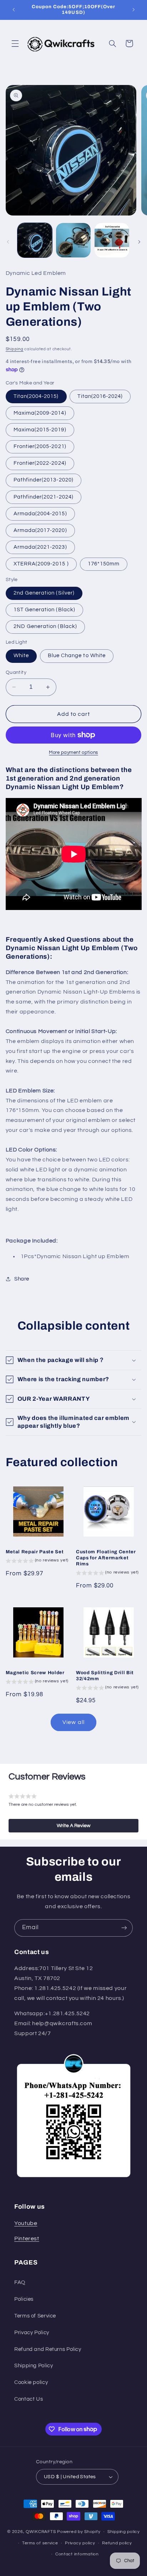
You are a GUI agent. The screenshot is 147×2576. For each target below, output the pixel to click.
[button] (15, 43)
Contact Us (29, 2399)
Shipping (15, 349)
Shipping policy (124, 2532)
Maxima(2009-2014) (40, 413)
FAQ (20, 2282)
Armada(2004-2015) (40, 514)
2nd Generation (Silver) (44, 593)
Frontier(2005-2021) (40, 446)
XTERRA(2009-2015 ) (41, 564)
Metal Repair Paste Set (35, 1552)
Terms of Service (35, 2316)
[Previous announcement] (14, 10)
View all (73, 1722)
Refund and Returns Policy (48, 2349)
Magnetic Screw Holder (35, 1673)
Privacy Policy (32, 2333)
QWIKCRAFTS (41, 2532)
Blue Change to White (77, 656)
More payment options (73, 753)
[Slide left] (8, 242)
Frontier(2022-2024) (40, 463)
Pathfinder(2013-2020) (44, 480)
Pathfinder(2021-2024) (44, 497)
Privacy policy (80, 2543)
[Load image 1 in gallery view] (35, 240)
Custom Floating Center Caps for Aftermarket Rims (106, 1558)
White (21, 656)
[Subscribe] (124, 1928)
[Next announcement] (133, 10)
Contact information (77, 2554)
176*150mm (104, 564)
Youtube (26, 2223)
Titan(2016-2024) (100, 396)
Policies (24, 2299)
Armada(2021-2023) (40, 547)
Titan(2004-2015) (36, 396)
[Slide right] (139, 242)
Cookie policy (31, 2382)
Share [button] (22, 1279)
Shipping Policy (34, 2366)
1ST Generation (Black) (44, 610)
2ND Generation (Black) (45, 626)
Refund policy (117, 2543)
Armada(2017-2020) (40, 530)
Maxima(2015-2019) (40, 430)
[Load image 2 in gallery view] (73, 240)
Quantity (16, 672)
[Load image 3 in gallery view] (112, 240)
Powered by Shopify (79, 2532)
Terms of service (40, 2543)
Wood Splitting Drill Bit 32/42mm (105, 1676)
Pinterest (27, 2239)
